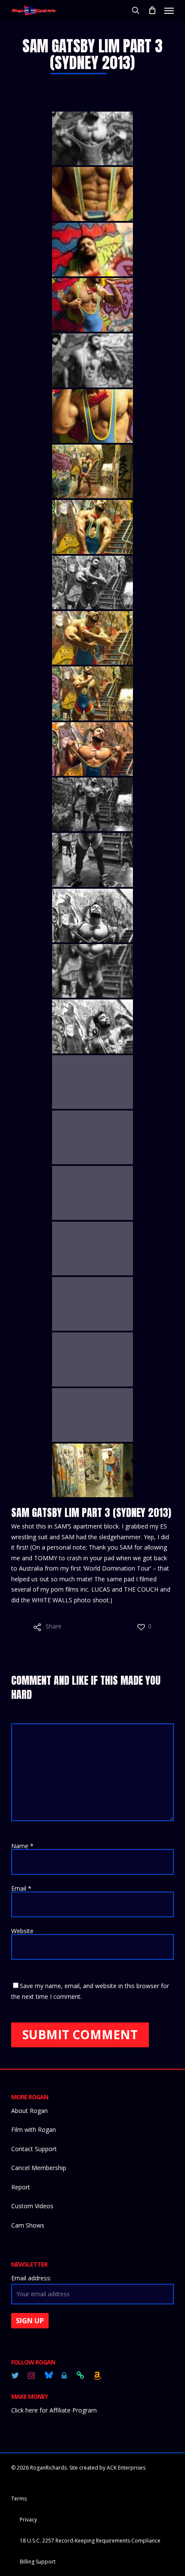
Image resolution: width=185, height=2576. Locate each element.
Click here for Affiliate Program (54, 2410)
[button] (169, 10)
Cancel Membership (39, 2168)
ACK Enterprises (126, 2468)
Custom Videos (32, 2206)
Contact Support (34, 2149)
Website (22, 1931)
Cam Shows (28, 2225)
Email (21, 1888)
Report (21, 2187)
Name (22, 1846)
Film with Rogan (34, 2130)
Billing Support (38, 2562)
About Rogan (29, 2111)
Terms (19, 2499)
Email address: (31, 2278)
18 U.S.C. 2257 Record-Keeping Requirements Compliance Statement (90, 2542)
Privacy (28, 2520)
